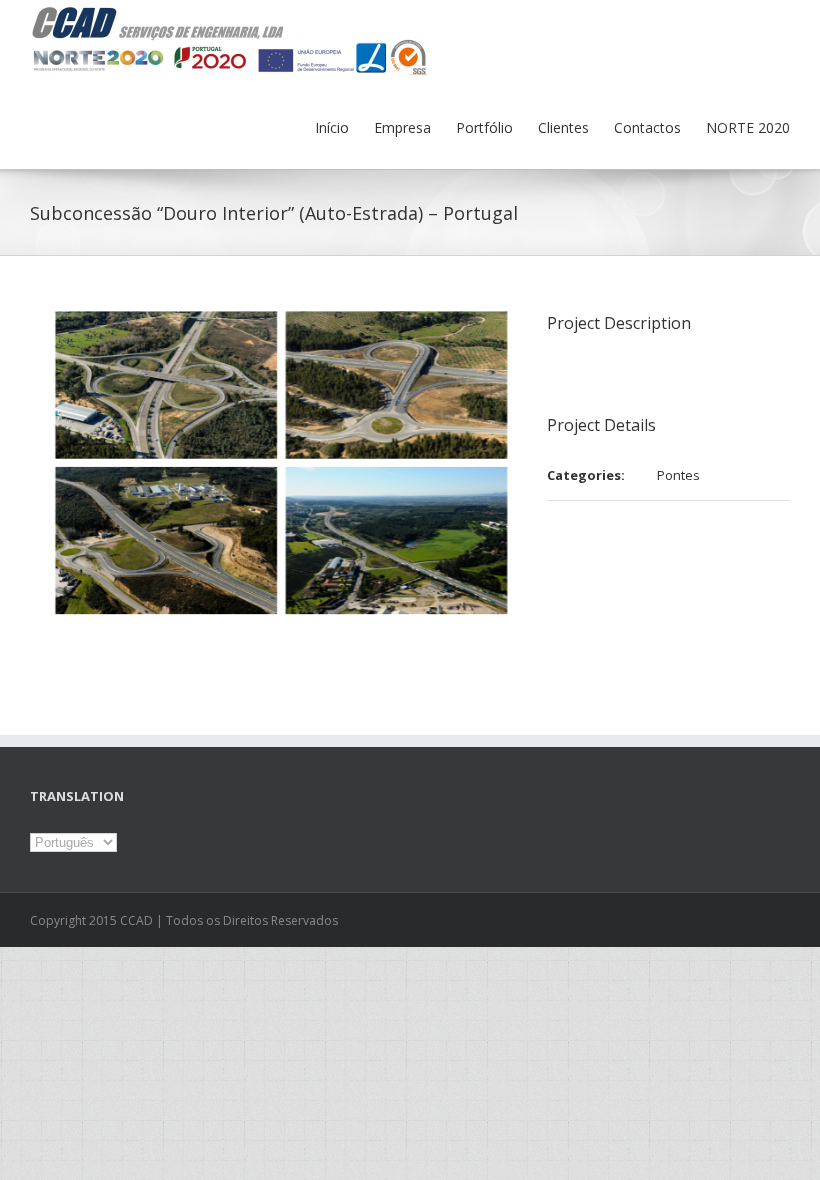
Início (332, 127)
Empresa (402, 127)
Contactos (647, 127)
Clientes (563, 127)
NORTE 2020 (748, 127)
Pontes (678, 475)
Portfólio (484, 127)
